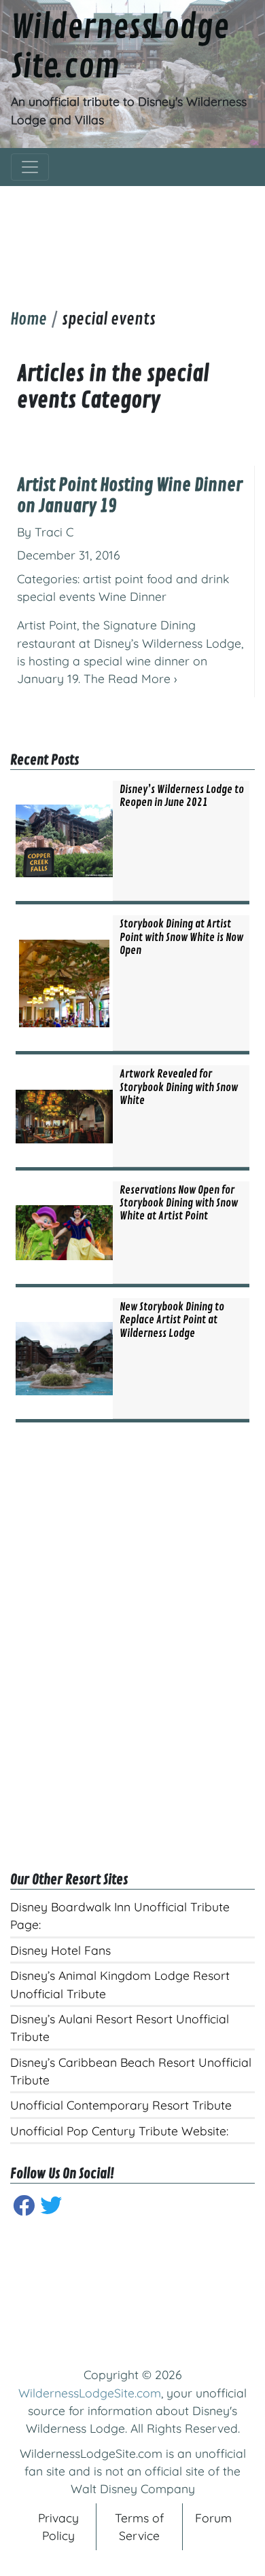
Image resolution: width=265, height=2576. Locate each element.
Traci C (54, 532)
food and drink (188, 578)
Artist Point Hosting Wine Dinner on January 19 (130, 496)
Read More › (143, 678)
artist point (113, 578)
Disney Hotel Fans (60, 1950)
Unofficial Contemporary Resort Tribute (121, 2105)
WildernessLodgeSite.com (90, 2393)
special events (56, 596)
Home (29, 319)
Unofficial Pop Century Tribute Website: (119, 2131)
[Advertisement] (133, 237)
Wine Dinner (132, 596)
